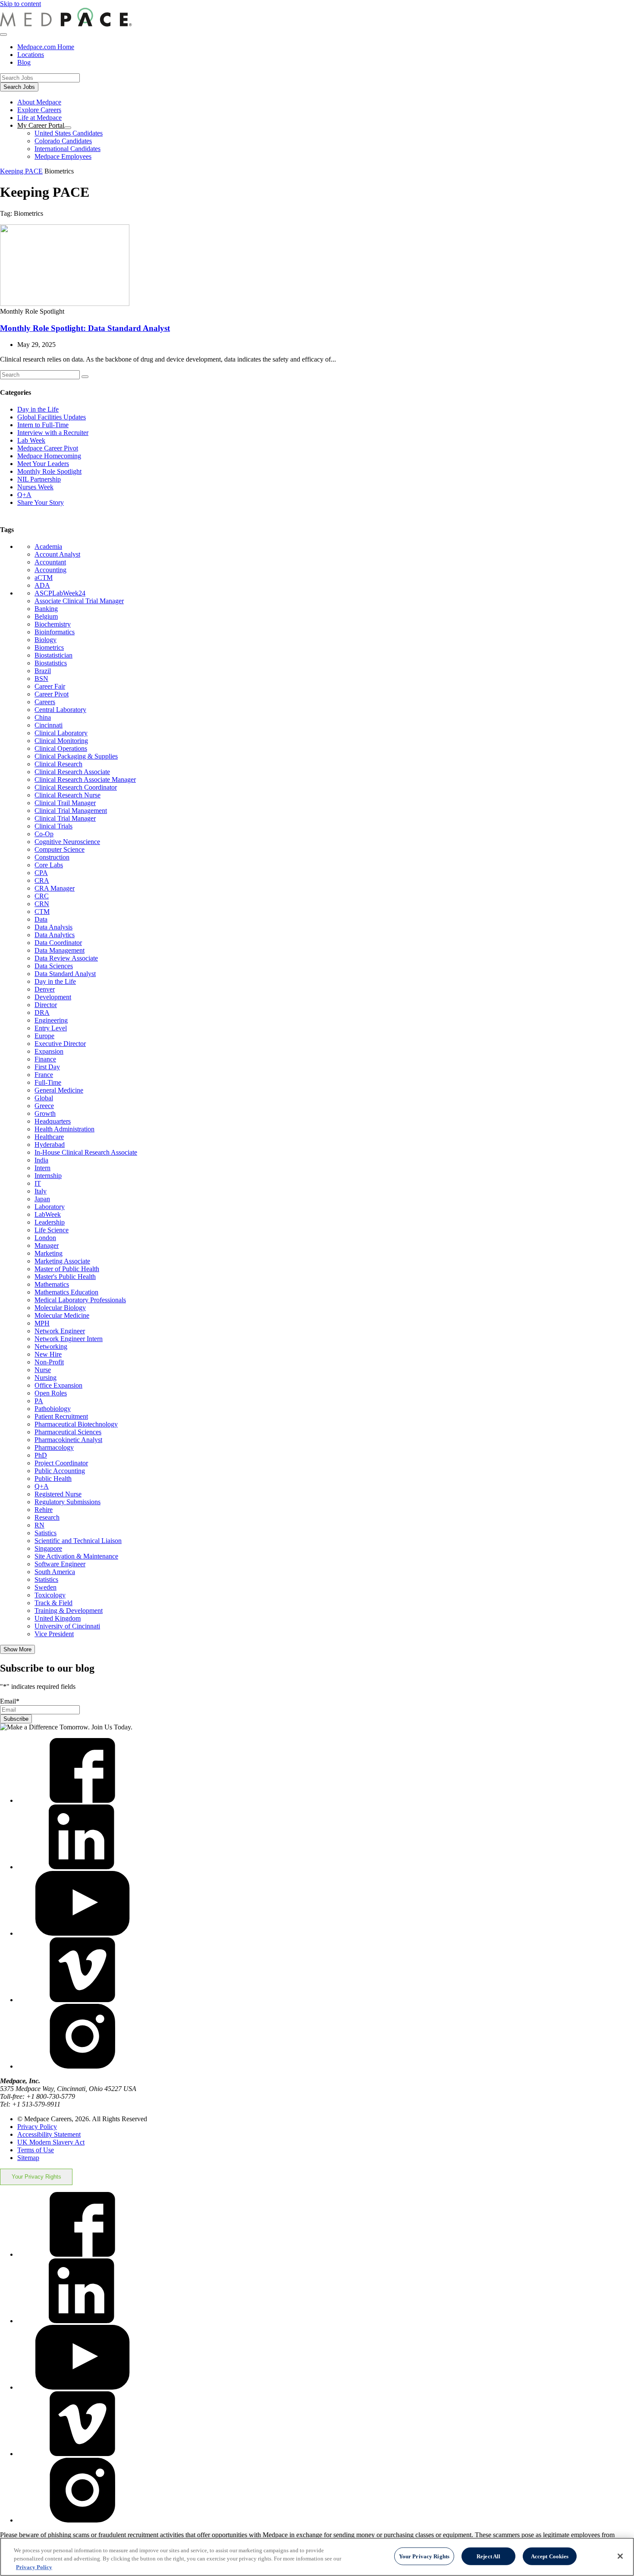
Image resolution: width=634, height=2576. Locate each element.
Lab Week (31, 440)
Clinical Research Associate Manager (85, 779)
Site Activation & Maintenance (76, 1556)
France (44, 1075)
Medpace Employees (63, 156)
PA (39, 1401)
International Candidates (67, 149)
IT (38, 1183)
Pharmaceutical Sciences (68, 1432)
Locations (31, 55)
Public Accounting (60, 1471)
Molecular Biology (60, 1308)
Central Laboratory (60, 710)
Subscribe (16, 1719)
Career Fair (50, 686)
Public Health (53, 1479)
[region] (317, 2557)
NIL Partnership (39, 479)
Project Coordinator (61, 1463)
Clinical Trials (53, 826)
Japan (42, 1199)
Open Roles (51, 1393)
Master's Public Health (65, 1277)
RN (39, 1525)
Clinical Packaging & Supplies (76, 756)
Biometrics (49, 647)
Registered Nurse (58, 1494)
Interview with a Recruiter (53, 433)
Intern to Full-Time (43, 425)
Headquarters (53, 1121)
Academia (48, 546)
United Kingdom (58, 1618)
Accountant (50, 562)
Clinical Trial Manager (65, 818)
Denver (45, 989)
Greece (44, 1106)
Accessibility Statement (49, 2134)
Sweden (46, 1587)
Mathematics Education (66, 1292)
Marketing (49, 1253)
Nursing (46, 1378)
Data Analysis (53, 927)
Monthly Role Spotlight (49, 471)
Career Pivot (52, 694)
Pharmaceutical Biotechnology (76, 1424)
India (41, 1160)
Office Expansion (58, 1385)
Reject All (488, 2556)
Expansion (49, 1051)
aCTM (44, 578)
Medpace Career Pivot (48, 448)
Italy (41, 1191)
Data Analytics (55, 935)
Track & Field (53, 1603)
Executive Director (60, 1044)
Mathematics (52, 1284)
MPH (42, 1323)
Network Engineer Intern (69, 1339)
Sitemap (28, 2158)
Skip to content (20, 4)
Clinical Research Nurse (67, 795)
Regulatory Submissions (67, 1502)
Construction (52, 857)
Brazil (43, 671)
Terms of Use (36, 2150)
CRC (42, 896)
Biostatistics (51, 663)
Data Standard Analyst (65, 974)
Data (41, 919)
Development (53, 997)
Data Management (60, 950)
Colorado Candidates (63, 141)
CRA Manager (55, 888)
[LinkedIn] (82, 1867)
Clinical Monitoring (61, 741)
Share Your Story (41, 502)
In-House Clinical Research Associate (86, 1152)
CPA (41, 873)
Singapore (48, 1548)
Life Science (52, 1230)
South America (55, 1572)
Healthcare (49, 1137)
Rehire (44, 1510)
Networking (51, 1346)
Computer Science (60, 849)
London (45, 1238)
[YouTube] (82, 1933)
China (43, 717)
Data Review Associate (66, 958)
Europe (44, 1036)
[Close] (620, 2556)
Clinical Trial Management (71, 811)
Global (44, 1098)
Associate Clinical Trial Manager (79, 601)
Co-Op (44, 834)
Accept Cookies (550, 2556)
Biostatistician (53, 655)
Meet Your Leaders (43, 464)
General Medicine (59, 1090)
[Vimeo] (82, 2000)
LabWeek (48, 1214)
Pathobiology (53, 1409)
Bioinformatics (55, 632)
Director (46, 1005)
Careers (45, 702)
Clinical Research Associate (72, 772)
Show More (17, 1649)
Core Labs (49, 865)
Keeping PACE (21, 171)
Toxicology (50, 1595)
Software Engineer (60, 1564)
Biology (46, 640)
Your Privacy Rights (36, 2177)
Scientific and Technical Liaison (78, 1541)
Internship (48, 1176)
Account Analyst (57, 554)
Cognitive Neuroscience (67, 842)
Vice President (54, 1634)
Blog (24, 62)
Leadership (50, 1222)
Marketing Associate (62, 1261)
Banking (46, 609)
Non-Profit (49, 1362)
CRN (42, 904)
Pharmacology (54, 1447)
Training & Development (69, 1611)
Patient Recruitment (61, 1416)
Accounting (50, 570)
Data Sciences (54, 966)
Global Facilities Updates (52, 417)
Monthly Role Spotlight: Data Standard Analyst (85, 328)
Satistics (46, 1533)
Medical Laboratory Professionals (80, 1300)
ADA (42, 585)
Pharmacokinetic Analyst (68, 1440)
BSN (41, 679)
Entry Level (51, 1028)
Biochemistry (53, 624)
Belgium (46, 616)
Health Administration (64, 1129)
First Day (47, 1067)
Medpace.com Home (46, 47)
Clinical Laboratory (61, 733)
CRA (42, 880)
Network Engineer (60, 1331)
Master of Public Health (67, 1269)
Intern (42, 1168)
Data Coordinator (58, 943)
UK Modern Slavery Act (51, 2142)
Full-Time (48, 1082)
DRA (42, 1012)
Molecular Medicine (62, 1315)
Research (47, 1517)
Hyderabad (50, 1145)
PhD (41, 1455)
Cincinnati (49, 725)
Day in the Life (38, 409)
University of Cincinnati (67, 1626)
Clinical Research (58, 764)
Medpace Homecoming (49, 456)
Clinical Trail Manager (65, 803)
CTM (42, 912)
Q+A (24, 495)
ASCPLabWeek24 (60, 593)
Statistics (46, 1579)
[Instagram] (82, 2066)
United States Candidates (69, 133)
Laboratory (50, 1207)
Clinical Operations (61, 748)
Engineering (51, 1020)
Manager (47, 1245)
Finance (45, 1059)
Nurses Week (35, 487)
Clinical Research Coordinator (76, 787)
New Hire (48, 1354)
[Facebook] (82, 1800)
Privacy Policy (37, 2127)
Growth (45, 1113)
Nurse (43, 1370)
